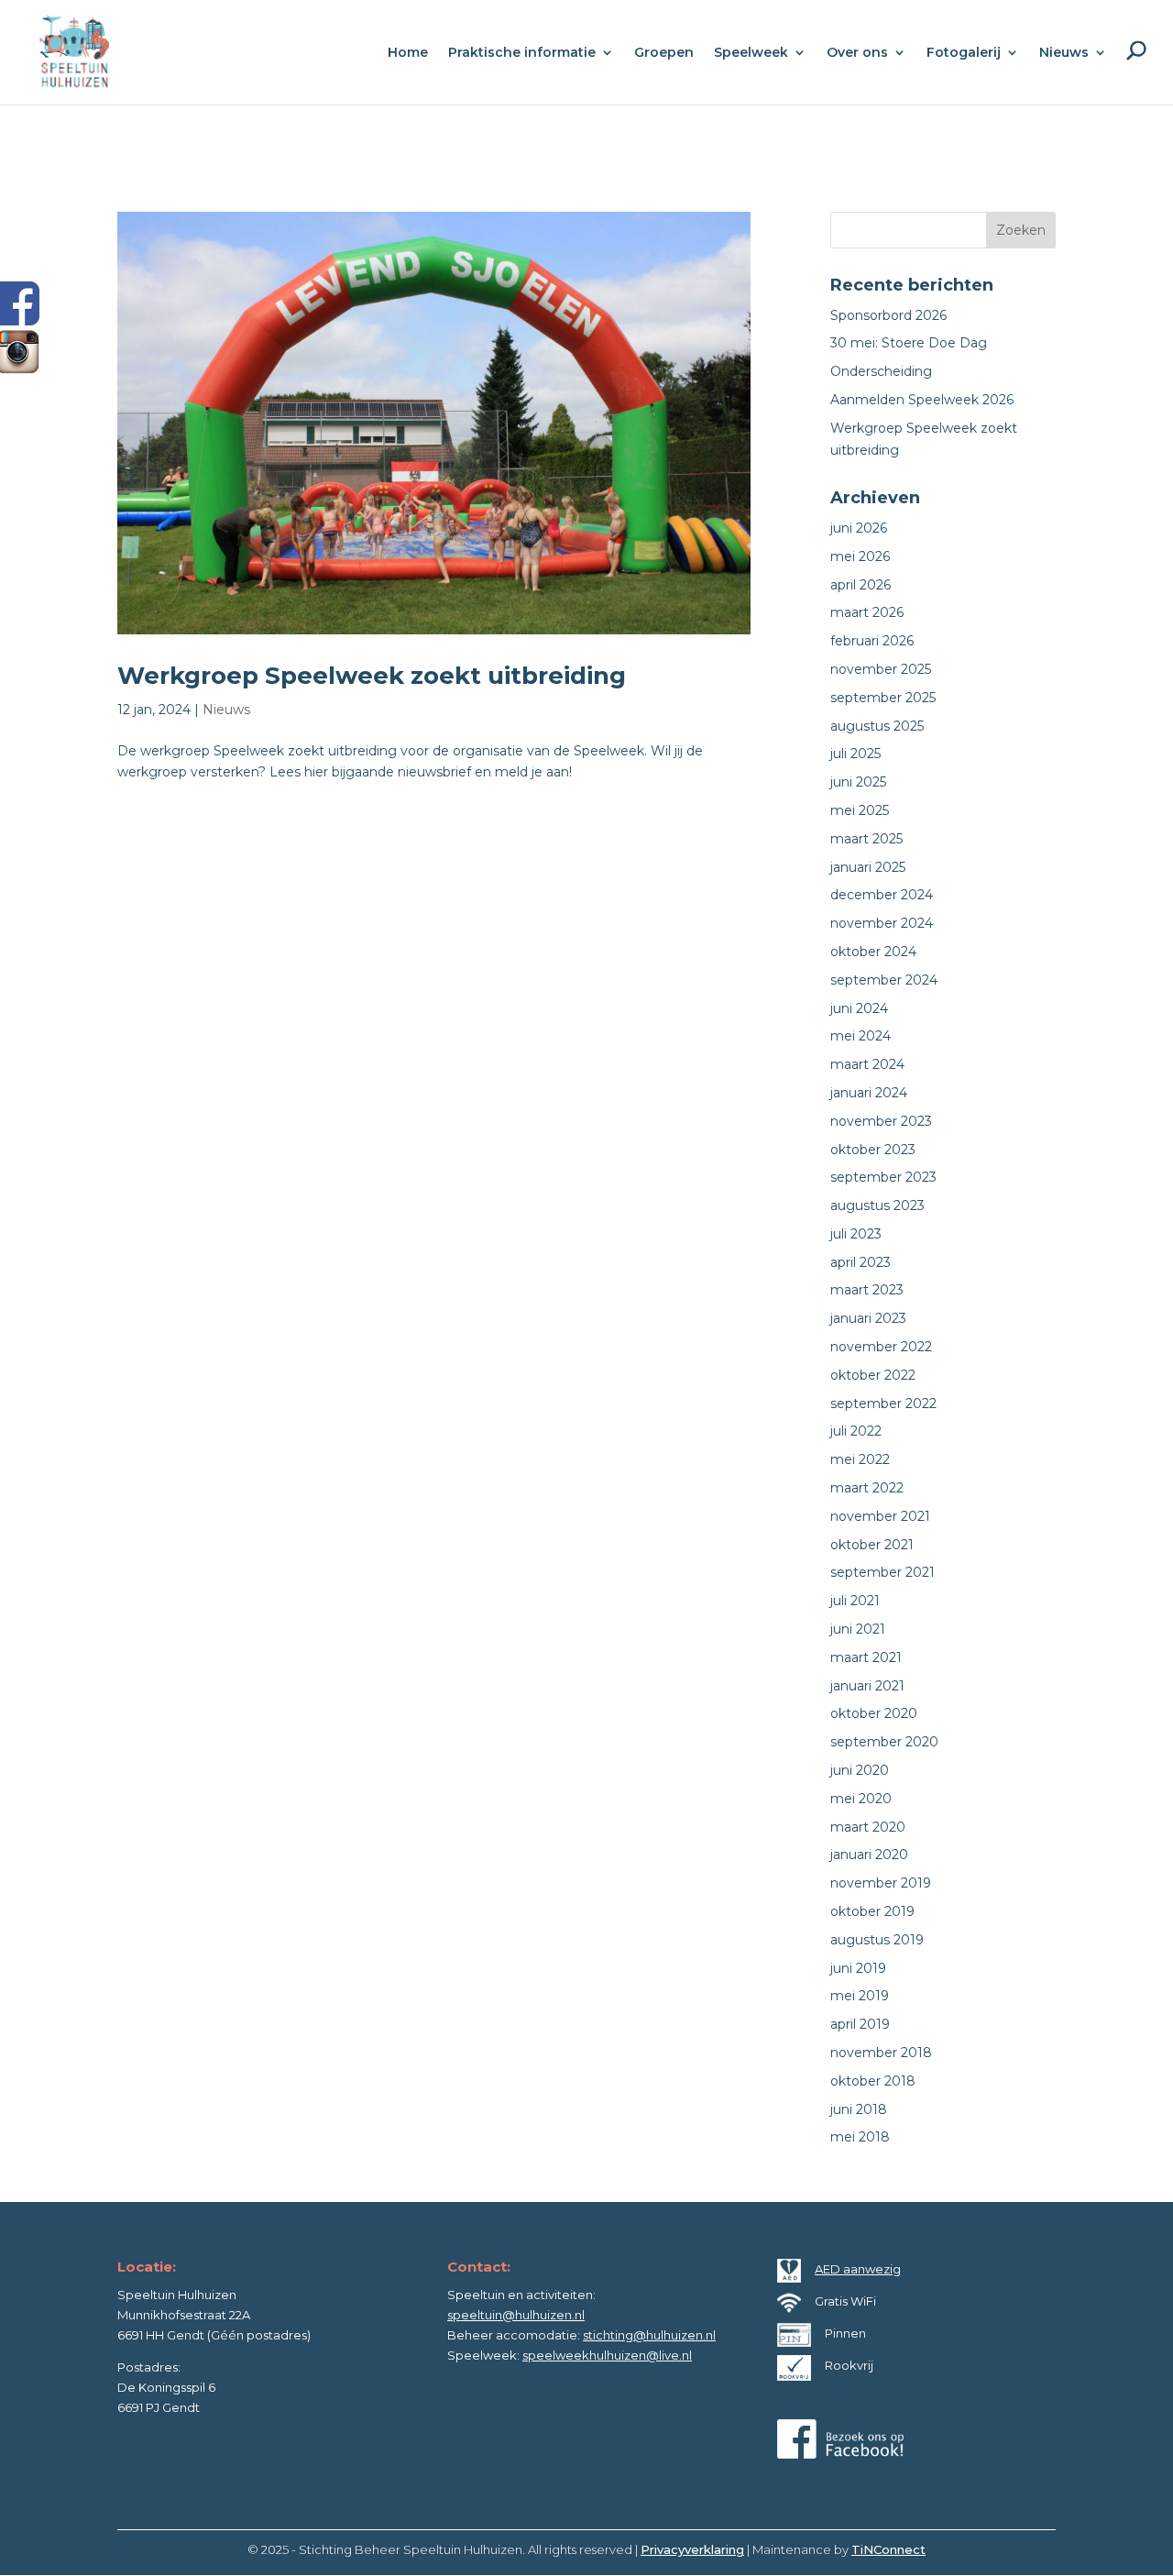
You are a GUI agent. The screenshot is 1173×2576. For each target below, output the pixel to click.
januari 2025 (868, 867)
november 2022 (881, 1347)
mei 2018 (860, 2137)
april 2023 (861, 1262)
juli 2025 (855, 754)
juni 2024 (859, 1008)
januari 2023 (868, 1318)
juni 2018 (859, 2109)
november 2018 (881, 2053)
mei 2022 (860, 1459)
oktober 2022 (873, 1375)
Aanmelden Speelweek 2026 (922, 400)
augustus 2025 (877, 726)
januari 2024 (869, 1093)
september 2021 (882, 1572)
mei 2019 (860, 1996)
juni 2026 (859, 528)
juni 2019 (858, 1968)
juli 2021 (855, 1601)
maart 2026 (867, 612)
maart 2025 (866, 839)
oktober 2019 (872, 1911)
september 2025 (883, 698)
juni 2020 (860, 1770)
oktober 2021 (872, 1545)
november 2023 (881, 1121)
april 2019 (860, 2024)
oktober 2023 (873, 1150)
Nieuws (226, 710)
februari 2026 (872, 641)
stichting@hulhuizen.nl (649, 2335)
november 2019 (881, 1883)
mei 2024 (861, 1036)
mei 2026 (860, 556)
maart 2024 (867, 1064)
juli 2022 (856, 1431)
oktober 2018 (873, 2081)
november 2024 (882, 923)
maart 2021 (866, 1657)
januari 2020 (869, 1855)
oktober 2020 (874, 1713)
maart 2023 (867, 1290)
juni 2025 (858, 782)
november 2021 (880, 1516)
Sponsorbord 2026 (888, 315)
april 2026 (861, 585)
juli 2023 (856, 1234)
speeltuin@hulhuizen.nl (516, 2315)
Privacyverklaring (692, 2549)
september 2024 (884, 980)
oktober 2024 (873, 952)
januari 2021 (867, 1686)
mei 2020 (861, 1799)
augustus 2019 (877, 1940)
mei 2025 (860, 810)
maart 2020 (868, 1827)
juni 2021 (858, 1629)
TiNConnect (888, 2549)
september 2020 (884, 1742)
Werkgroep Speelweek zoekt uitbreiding (372, 676)
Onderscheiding (881, 371)
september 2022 (883, 1404)
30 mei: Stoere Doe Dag (909, 343)
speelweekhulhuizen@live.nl (607, 2355)
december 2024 (882, 895)
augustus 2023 (877, 1205)
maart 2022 (867, 1488)
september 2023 (883, 1177)
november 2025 (881, 669)
